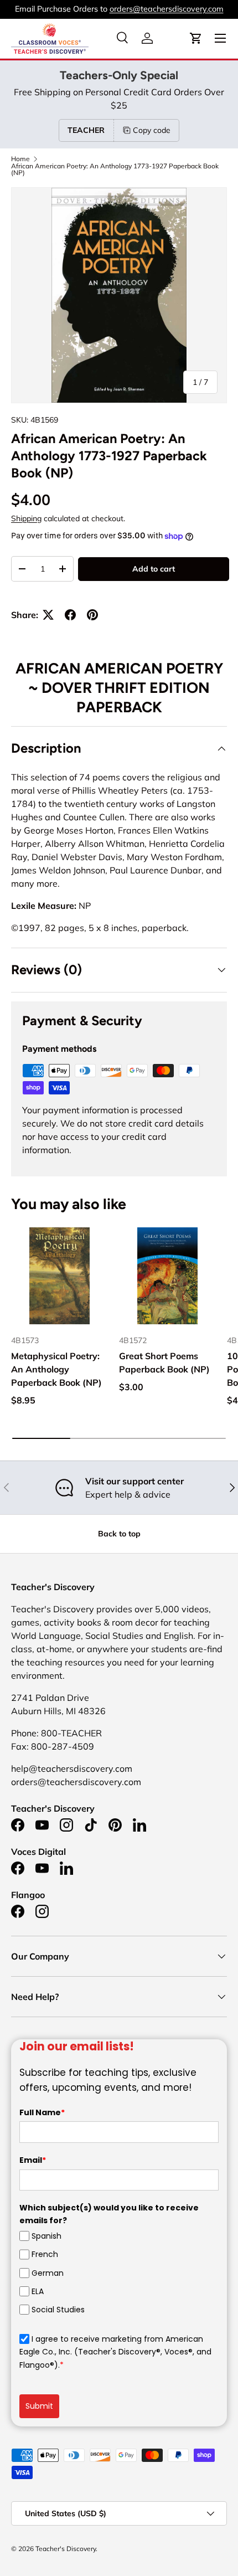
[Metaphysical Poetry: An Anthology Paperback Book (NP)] (59, 1276)
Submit (39, 2406)
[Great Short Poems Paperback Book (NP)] (167, 1276)
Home (20, 159)
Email (33, 2160)
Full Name (42, 2112)
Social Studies (58, 2310)
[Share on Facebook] (70, 615)
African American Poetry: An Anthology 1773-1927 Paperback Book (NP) (115, 169)
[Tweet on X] (48, 615)
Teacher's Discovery (66, 2549)
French (45, 2254)
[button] (196, 38)
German (48, 2272)
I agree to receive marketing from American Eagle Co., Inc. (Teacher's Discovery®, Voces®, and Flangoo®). (115, 2352)
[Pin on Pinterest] (92, 615)
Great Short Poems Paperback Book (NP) (164, 1362)
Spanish (46, 2236)
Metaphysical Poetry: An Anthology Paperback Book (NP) (56, 1369)
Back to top (119, 1534)
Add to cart (154, 569)
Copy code (152, 130)
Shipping (26, 518)
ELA (38, 2291)
